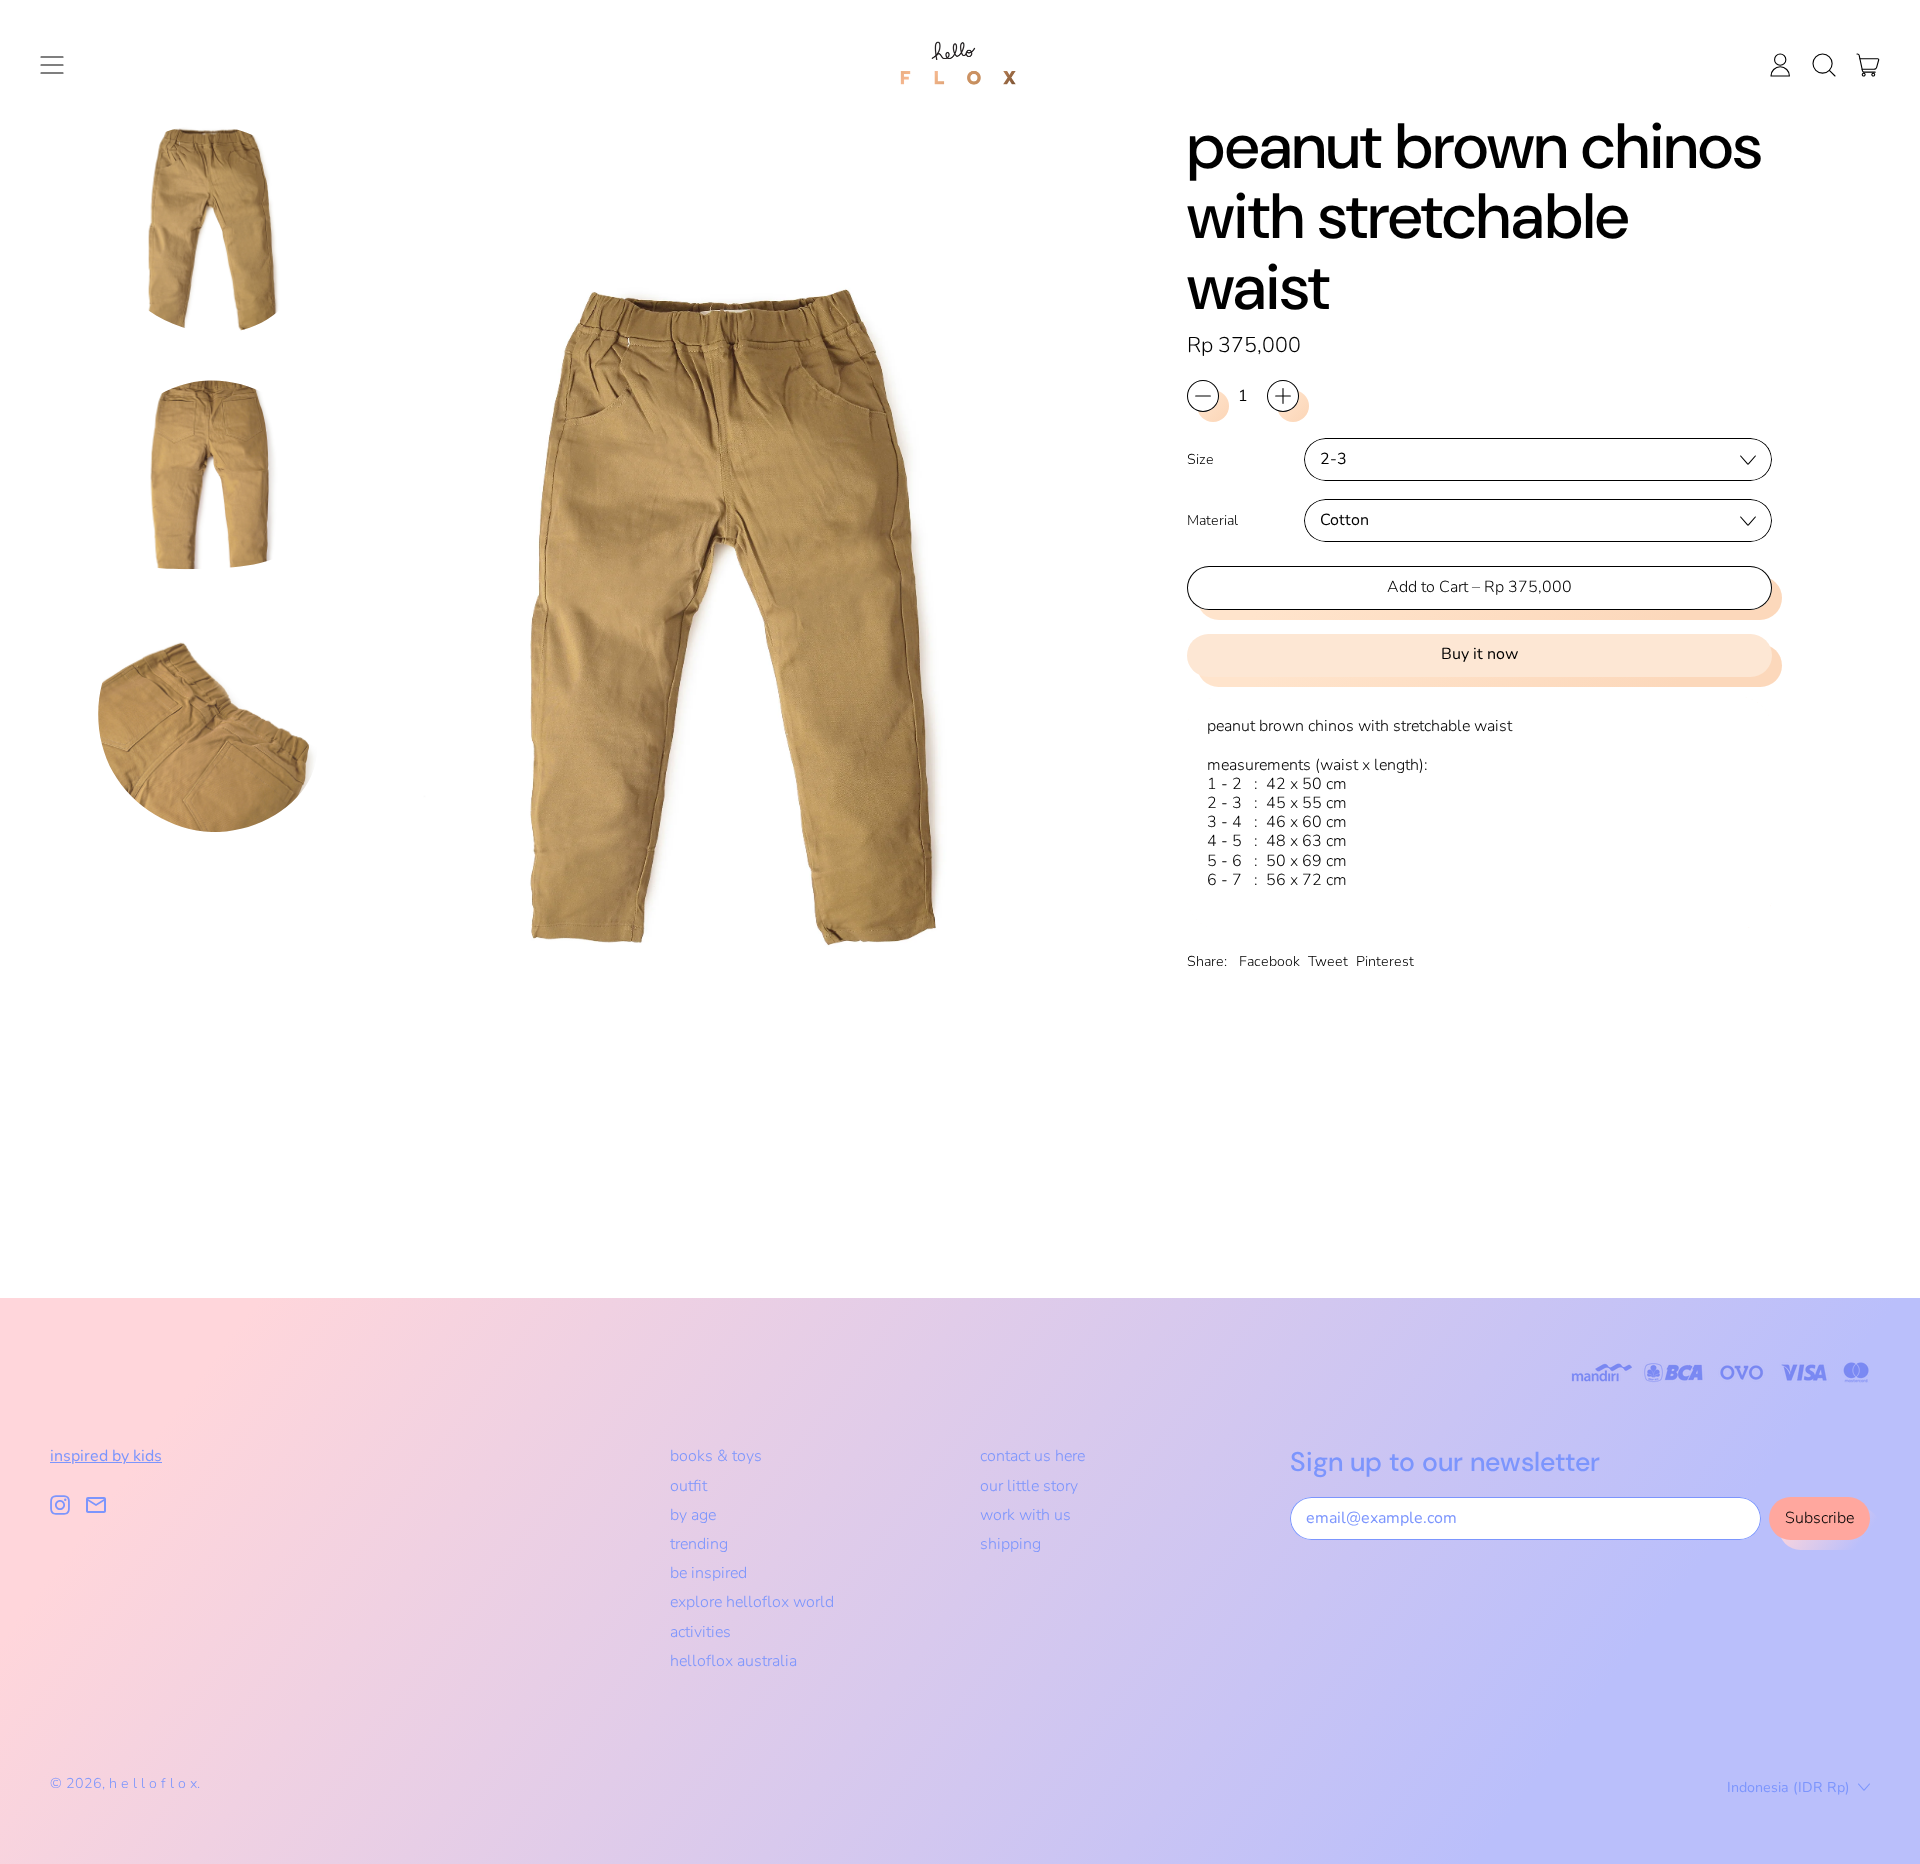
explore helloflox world (752, 1602)
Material (1212, 520)
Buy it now (1479, 654)
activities (700, 1632)
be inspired (708, 1573)
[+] (1283, 396)
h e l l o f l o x (153, 1783)
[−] (1203, 396)
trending (699, 1544)
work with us (1025, 1515)
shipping (1010, 1544)
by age (693, 1515)
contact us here (1032, 1456)
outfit (688, 1486)
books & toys (716, 1456)
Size (1200, 459)
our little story (1029, 1486)
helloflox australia (733, 1661)
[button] (1824, 65)
